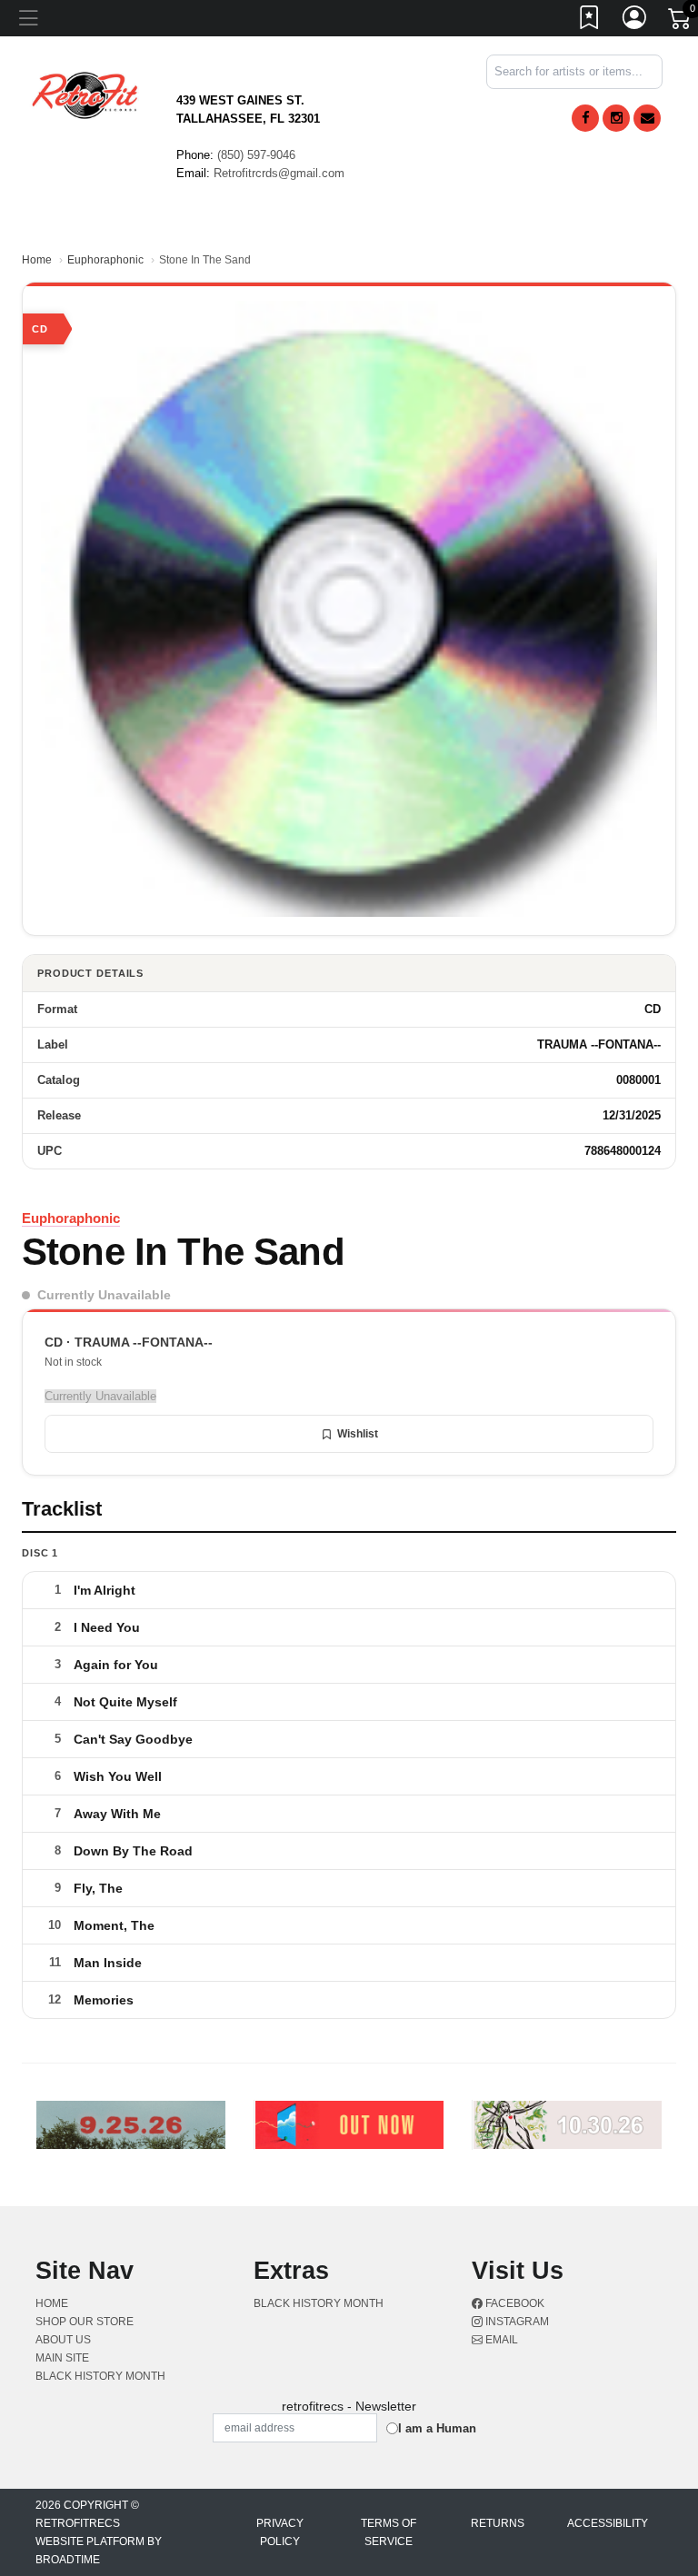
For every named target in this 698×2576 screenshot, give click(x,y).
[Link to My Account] (635, 21)
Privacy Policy (280, 2532)
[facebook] (585, 118)
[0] (681, 22)
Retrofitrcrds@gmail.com (279, 173)
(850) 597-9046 (256, 155)
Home (37, 260)
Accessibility (608, 2523)
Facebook (514, 2303)
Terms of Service (389, 2532)
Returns (498, 2523)
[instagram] (616, 118)
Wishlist (358, 1434)
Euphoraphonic (105, 260)
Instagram (516, 2322)
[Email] (647, 118)
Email (500, 2340)
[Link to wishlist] (590, 21)
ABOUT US (63, 2340)
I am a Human (437, 2428)
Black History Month (100, 2376)
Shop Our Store (85, 2322)
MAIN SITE (62, 2358)
